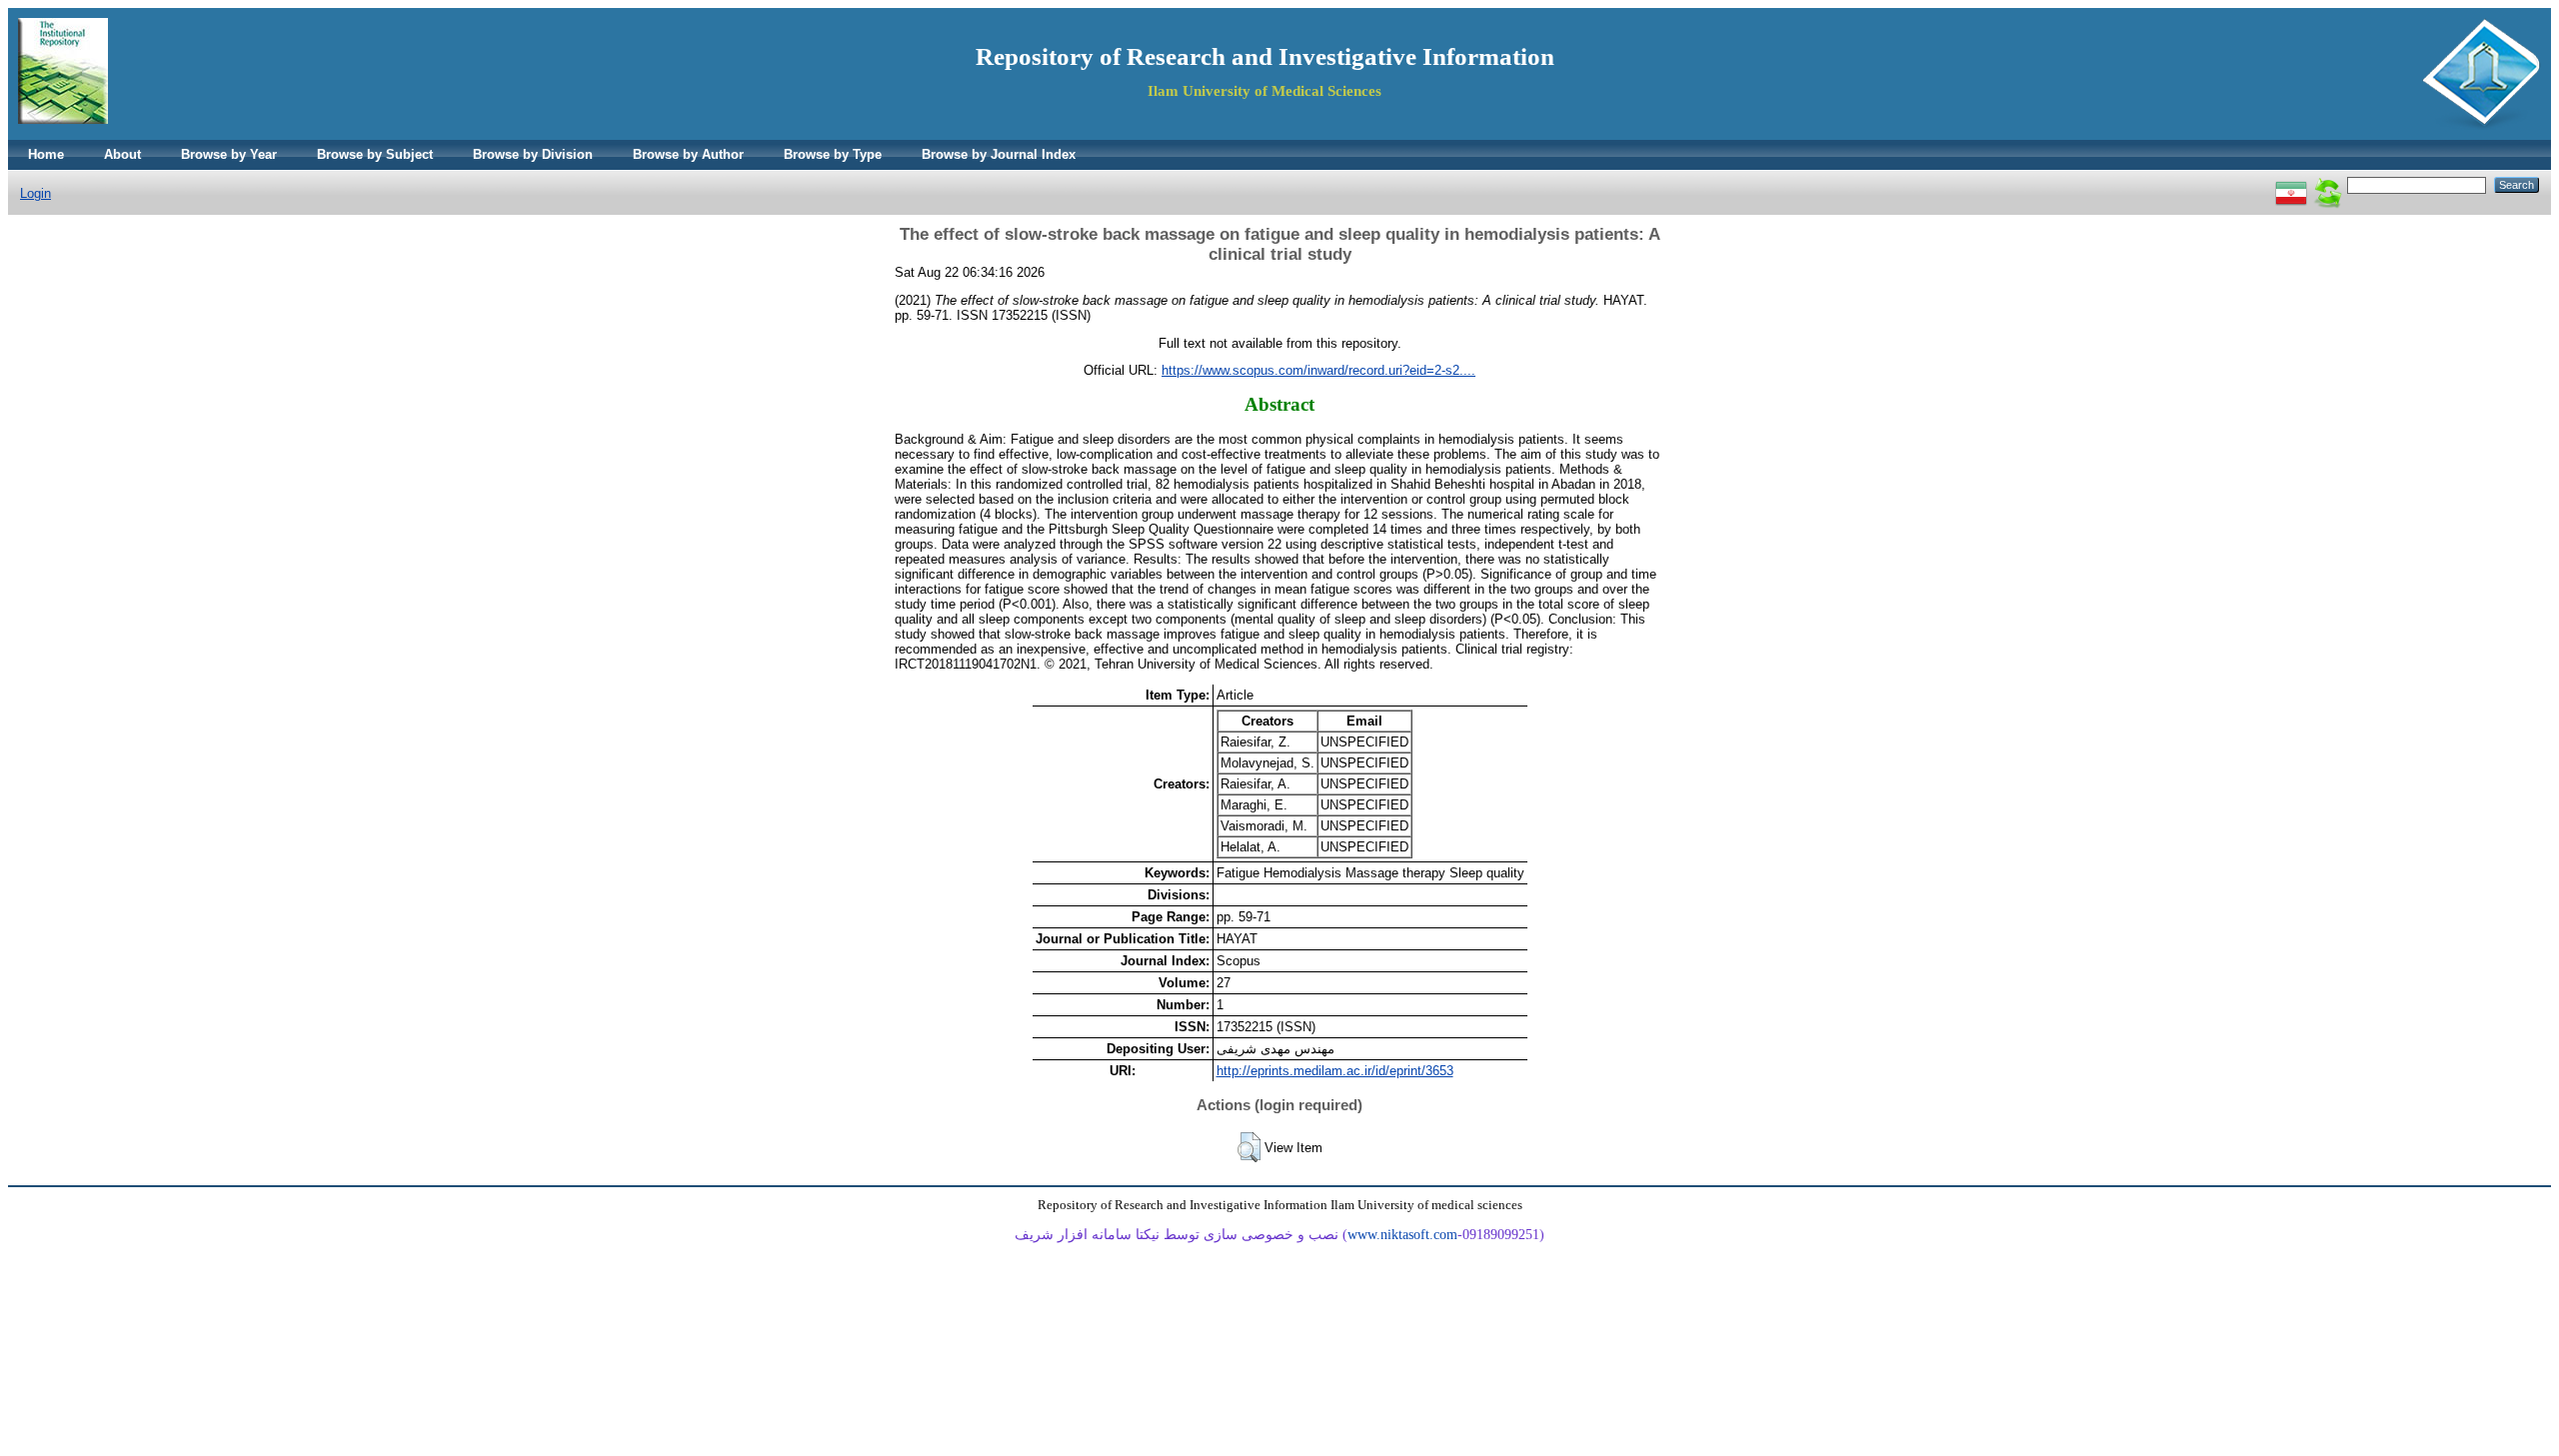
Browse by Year (229, 154)
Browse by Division (533, 154)
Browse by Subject (375, 154)
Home (46, 154)
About (122, 154)
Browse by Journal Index (999, 154)
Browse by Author (688, 154)
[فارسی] (2291, 184)
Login (35, 193)
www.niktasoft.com (1402, 1235)
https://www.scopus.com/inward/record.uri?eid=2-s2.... (1318, 370)
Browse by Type (833, 154)
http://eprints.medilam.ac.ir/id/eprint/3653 (1335, 1071)
